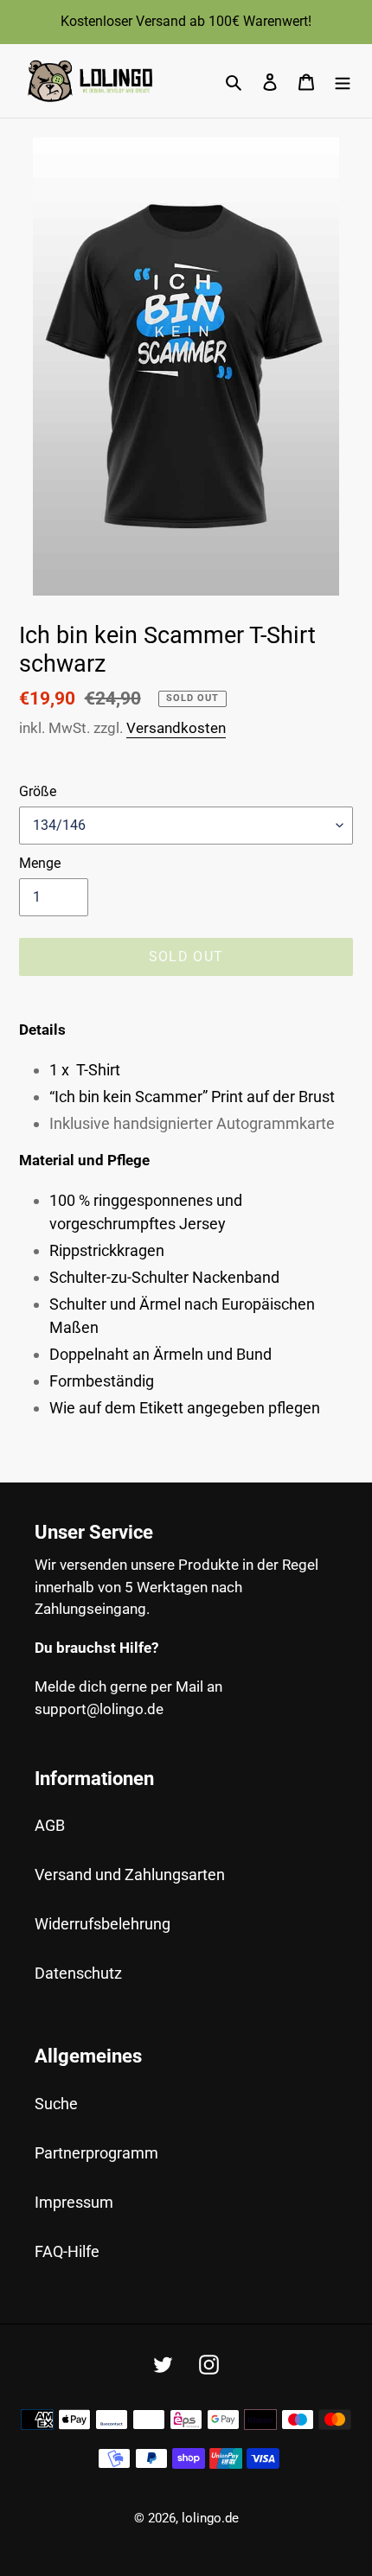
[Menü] (343, 81)
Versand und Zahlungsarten (130, 1875)
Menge (40, 863)
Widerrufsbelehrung (103, 1924)
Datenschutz (78, 1973)
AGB (50, 1825)
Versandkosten (176, 728)
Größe (38, 791)
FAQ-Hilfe (67, 2251)
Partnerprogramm (96, 2153)
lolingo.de (210, 2518)
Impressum (74, 2202)
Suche (56, 2104)
